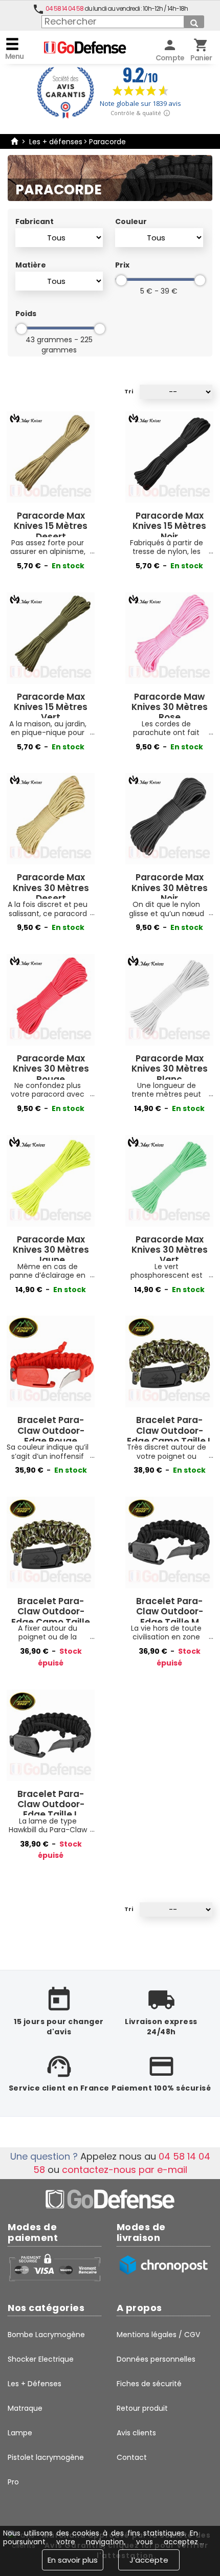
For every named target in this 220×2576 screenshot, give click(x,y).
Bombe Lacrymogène (46, 2335)
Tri (129, 392)
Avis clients (136, 2433)
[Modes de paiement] (54, 2267)
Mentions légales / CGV (158, 2335)
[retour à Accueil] (14, 142)
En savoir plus (73, 2560)
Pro (13, 2482)
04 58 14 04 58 (64, 8)
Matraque (25, 2408)
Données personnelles (156, 2359)
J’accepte (149, 2560)
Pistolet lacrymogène (46, 2457)
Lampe (20, 2433)
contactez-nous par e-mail (125, 2170)
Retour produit (142, 2408)
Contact (132, 2457)
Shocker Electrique (41, 2359)
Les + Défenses (35, 2384)
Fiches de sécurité (149, 2384)
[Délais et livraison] (163, 2265)
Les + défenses (56, 142)
